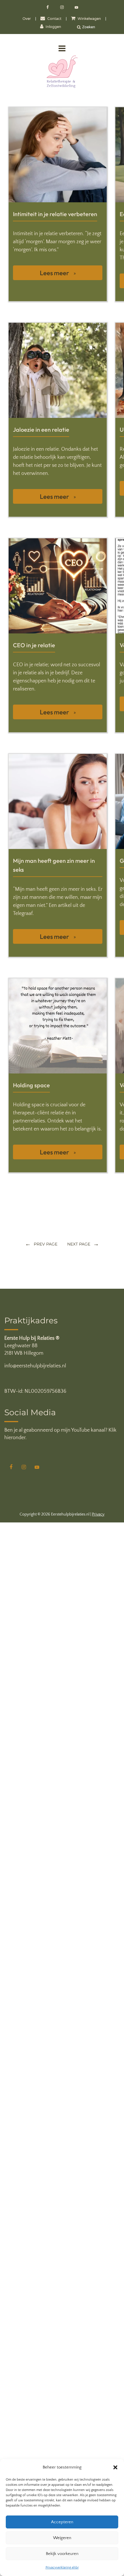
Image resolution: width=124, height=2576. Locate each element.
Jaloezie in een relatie (41, 430)
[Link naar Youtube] (76, 8)
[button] (115, 2467)
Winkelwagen (89, 19)
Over (27, 19)
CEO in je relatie (34, 645)
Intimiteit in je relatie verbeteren (55, 214)
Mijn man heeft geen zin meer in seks (54, 865)
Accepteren (62, 2522)
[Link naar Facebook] (48, 8)
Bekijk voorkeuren (62, 2554)
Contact (54, 19)
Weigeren (62, 2538)
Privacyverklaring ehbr (62, 2567)
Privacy (98, 1514)
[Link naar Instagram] (63, 8)
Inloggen (53, 27)
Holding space (31, 1085)
